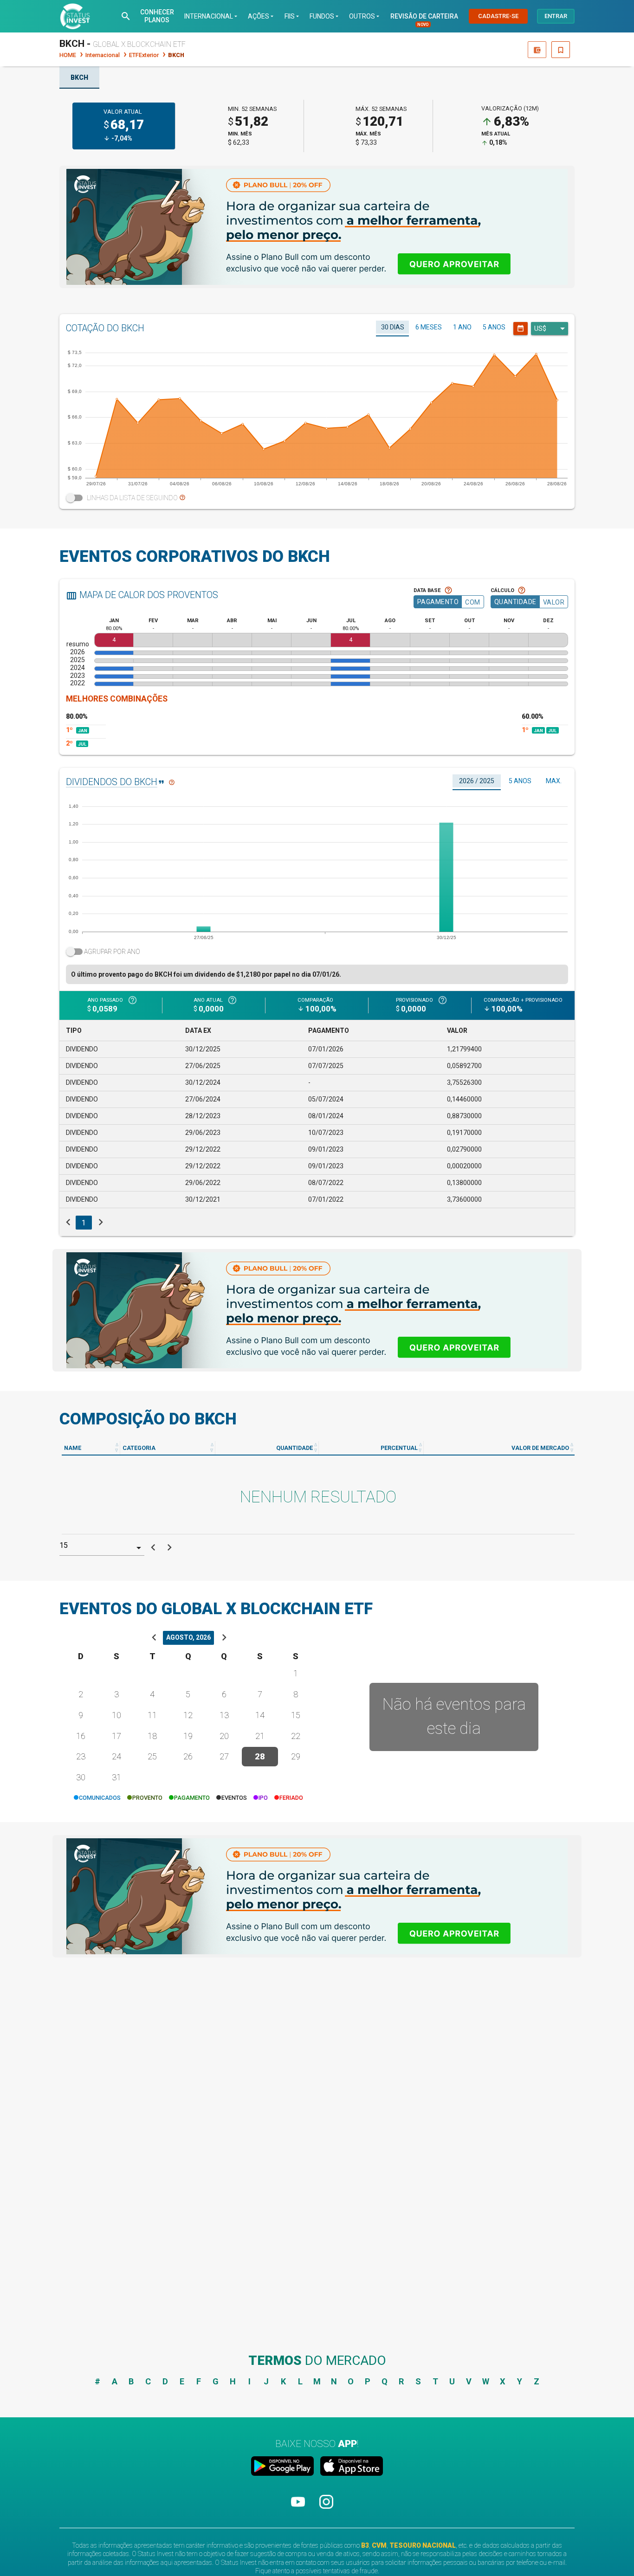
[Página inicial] (75, 16)
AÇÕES (262, 16)
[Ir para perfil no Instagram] (326, 2510)
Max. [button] (554, 781)
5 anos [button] (494, 327)
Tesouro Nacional (423, 2545)
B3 (365, 2545)
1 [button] (84, 1223)
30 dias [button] (393, 327)
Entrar (556, 16)
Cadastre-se (498, 16)
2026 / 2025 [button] (477, 781)
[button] (126, 16)
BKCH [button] (79, 77)
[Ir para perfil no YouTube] (299, 2510)
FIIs (293, 16)
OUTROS (365, 16)
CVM (379, 2545)
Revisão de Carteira (424, 16)
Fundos (325, 16)
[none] (317, 227)
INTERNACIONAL (212, 16)
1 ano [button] (462, 327)
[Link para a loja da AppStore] (350, 2467)
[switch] (317, 498)
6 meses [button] (429, 327)
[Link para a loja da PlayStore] (284, 2467)
